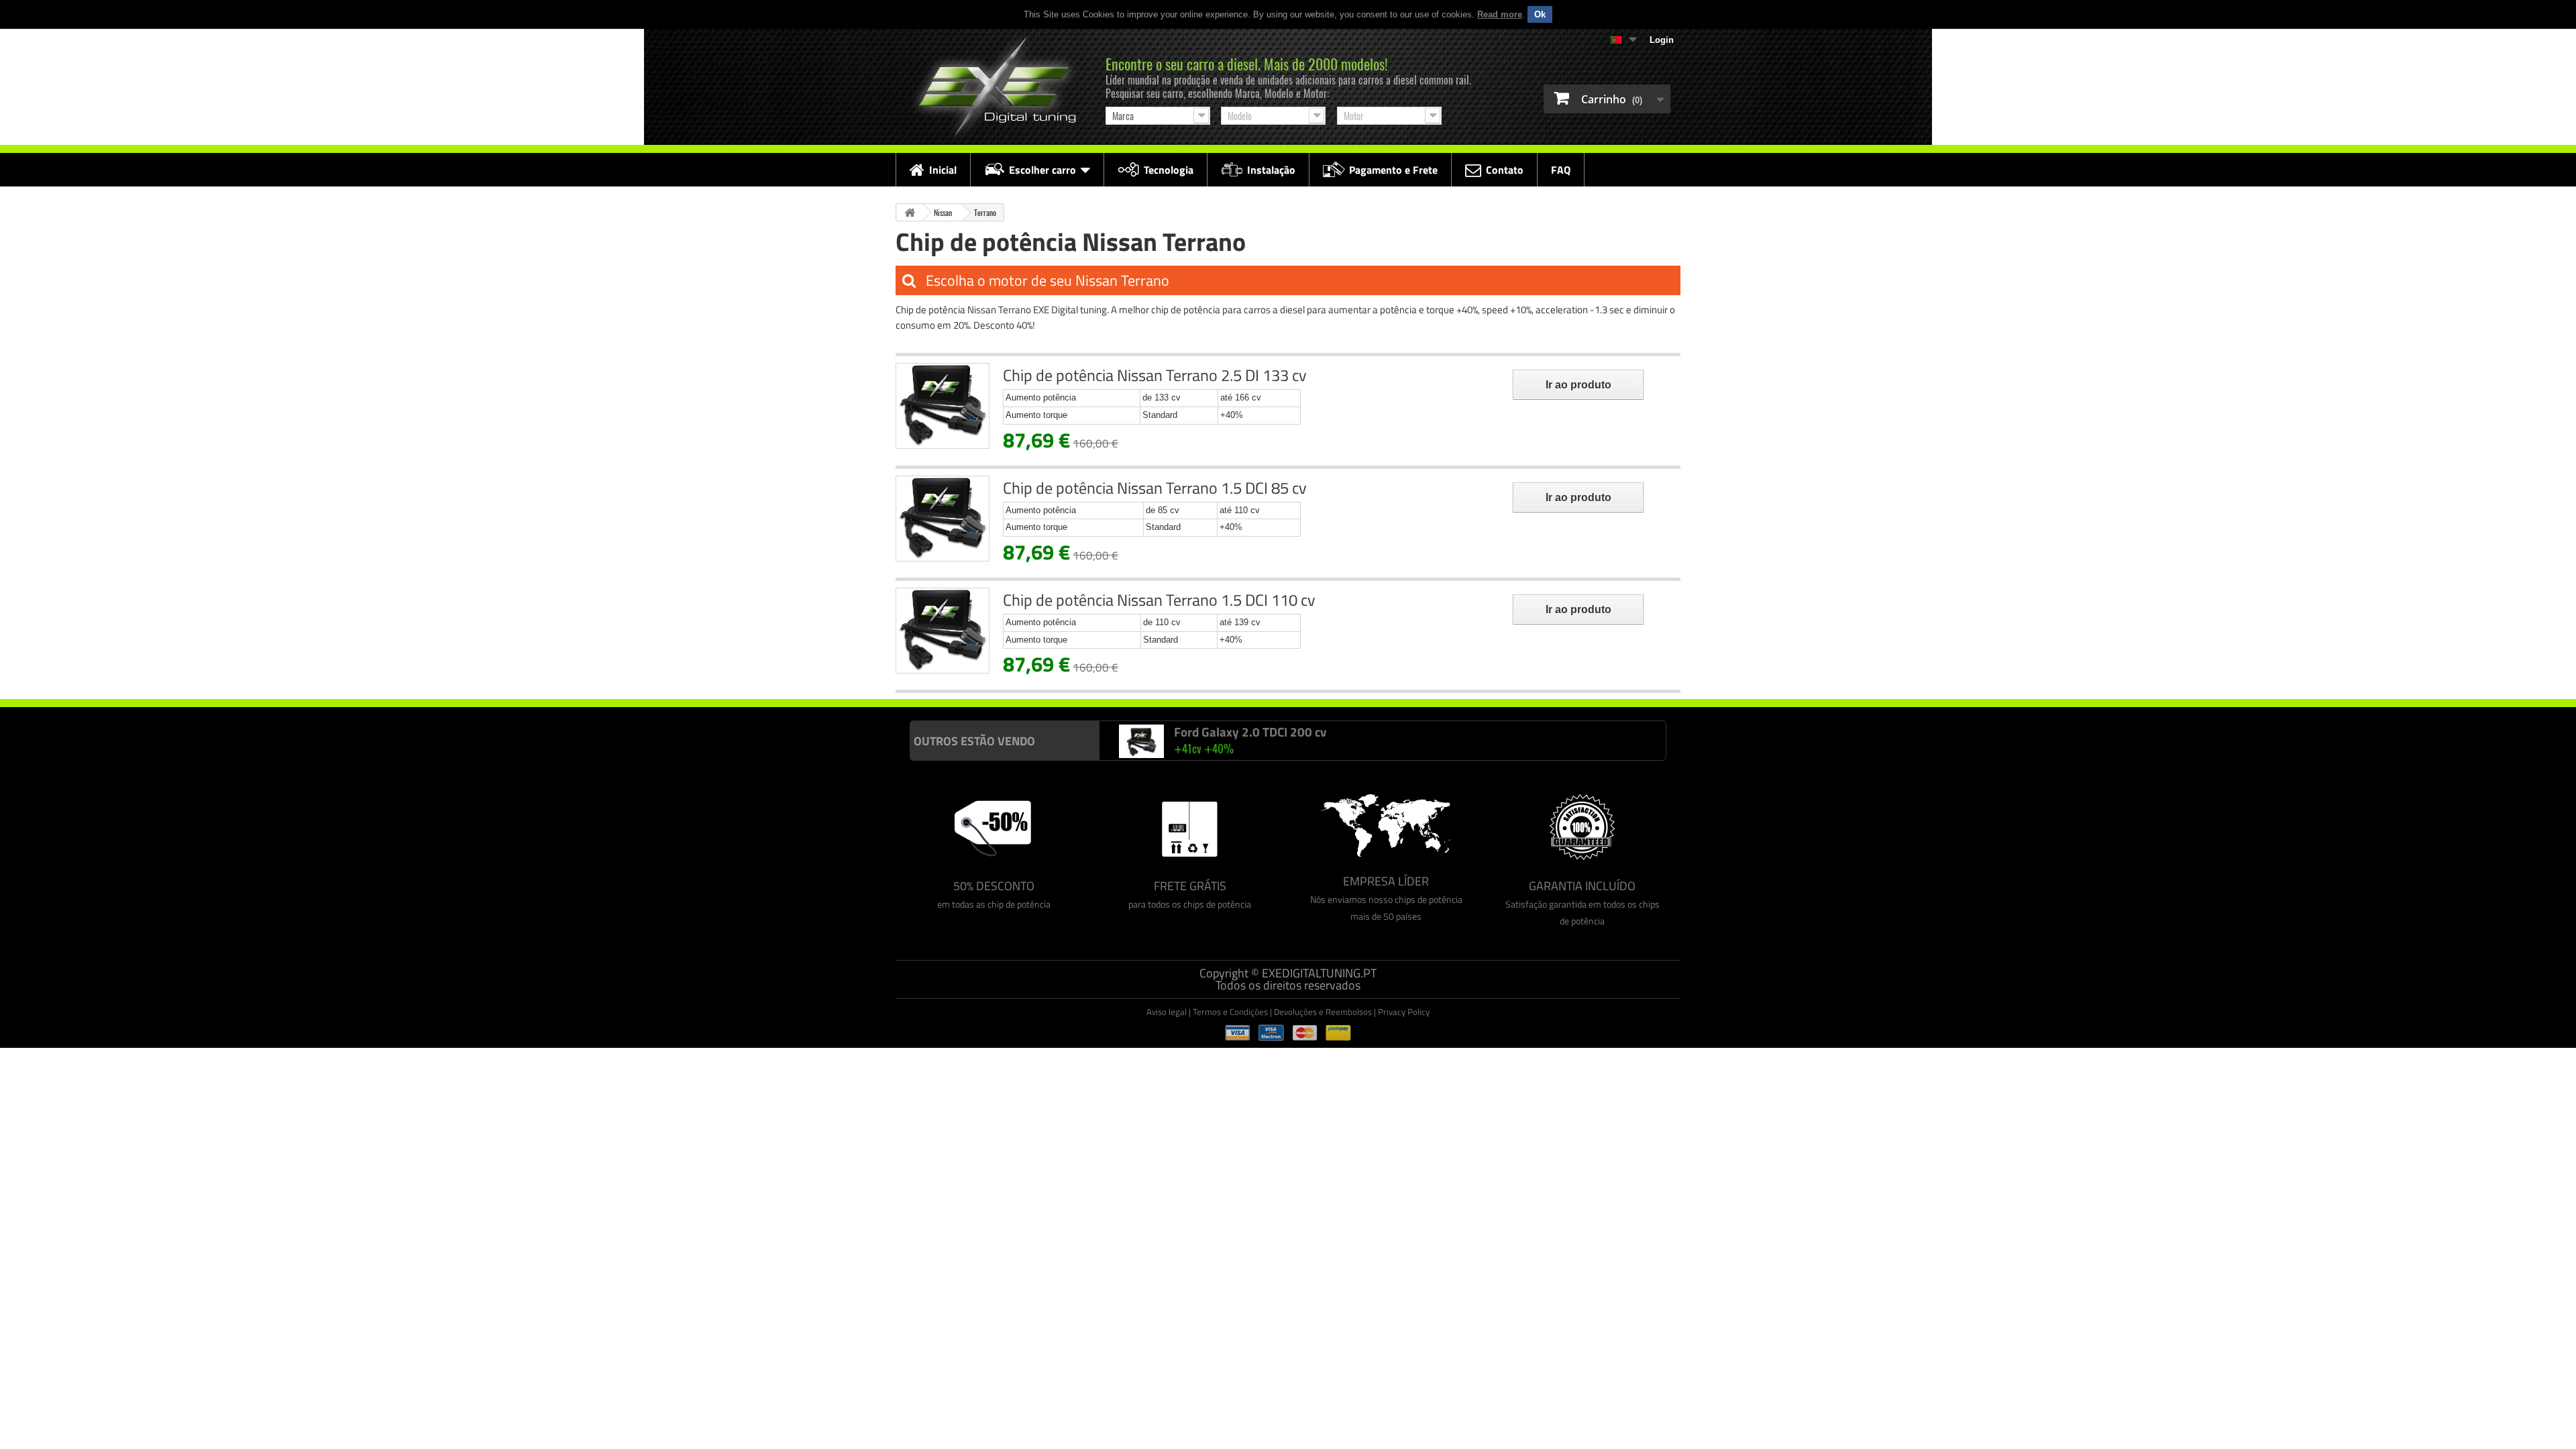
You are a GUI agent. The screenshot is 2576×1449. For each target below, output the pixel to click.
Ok (1540, 14)
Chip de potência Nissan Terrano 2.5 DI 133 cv (1155, 375)
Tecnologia (1169, 170)
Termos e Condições (1230, 1012)
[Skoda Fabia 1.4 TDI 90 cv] (1142, 742)
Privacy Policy (1404, 1012)
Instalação (1271, 170)
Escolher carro (1042, 170)
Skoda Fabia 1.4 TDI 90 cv (1244, 732)
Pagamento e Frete (1393, 170)
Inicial (943, 170)
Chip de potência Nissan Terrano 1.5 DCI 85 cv (1155, 488)
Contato (1505, 170)
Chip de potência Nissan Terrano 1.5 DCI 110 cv (1159, 600)
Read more (1500, 14)
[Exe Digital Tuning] (994, 87)
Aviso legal (1167, 1012)
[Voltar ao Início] (910, 212)
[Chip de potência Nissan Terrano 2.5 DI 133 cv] (943, 406)
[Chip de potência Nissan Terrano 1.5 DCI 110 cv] (943, 631)
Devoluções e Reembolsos (1323, 1012)
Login (1662, 40)
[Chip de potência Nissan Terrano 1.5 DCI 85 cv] (943, 519)
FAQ (1561, 170)
